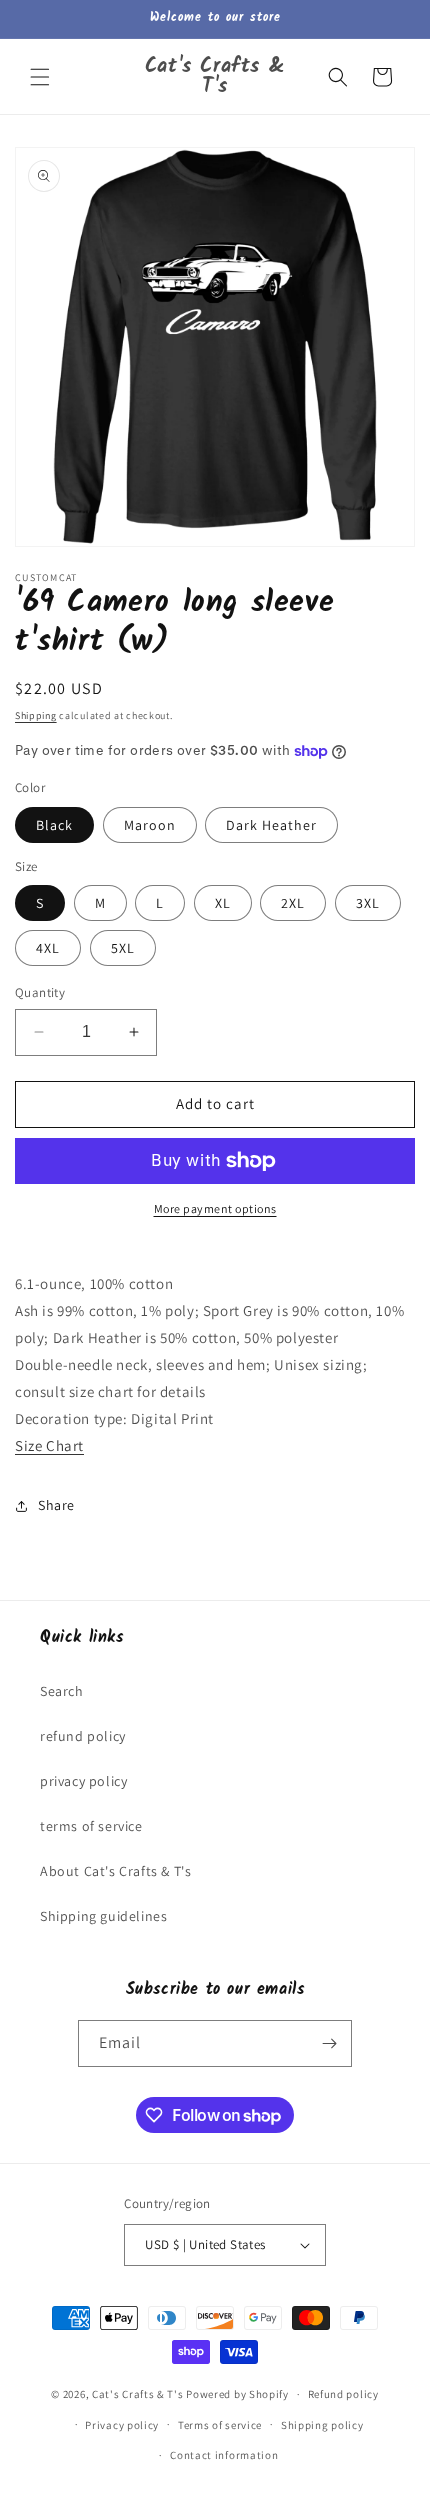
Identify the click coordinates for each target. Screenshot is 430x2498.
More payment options (215, 1208)
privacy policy (83, 1781)
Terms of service (220, 2425)
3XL (368, 903)
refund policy (83, 1736)
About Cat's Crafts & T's (115, 1871)
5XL (123, 948)
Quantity (40, 992)
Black (54, 825)
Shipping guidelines (103, 1916)
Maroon (150, 825)
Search (62, 1691)
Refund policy (343, 2394)
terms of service (91, 1826)
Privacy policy (122, 2425)
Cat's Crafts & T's (138, 2394)
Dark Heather (271, 825)
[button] (40, 77)
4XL (48, 948)
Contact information (224, 2455)
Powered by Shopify (237, 2394)
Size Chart (49, 1445)
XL (223, 903)
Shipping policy (322, 2425)
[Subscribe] (329, 2043)
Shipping (36, 715)
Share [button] (56, 1505)
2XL (293, 903)
